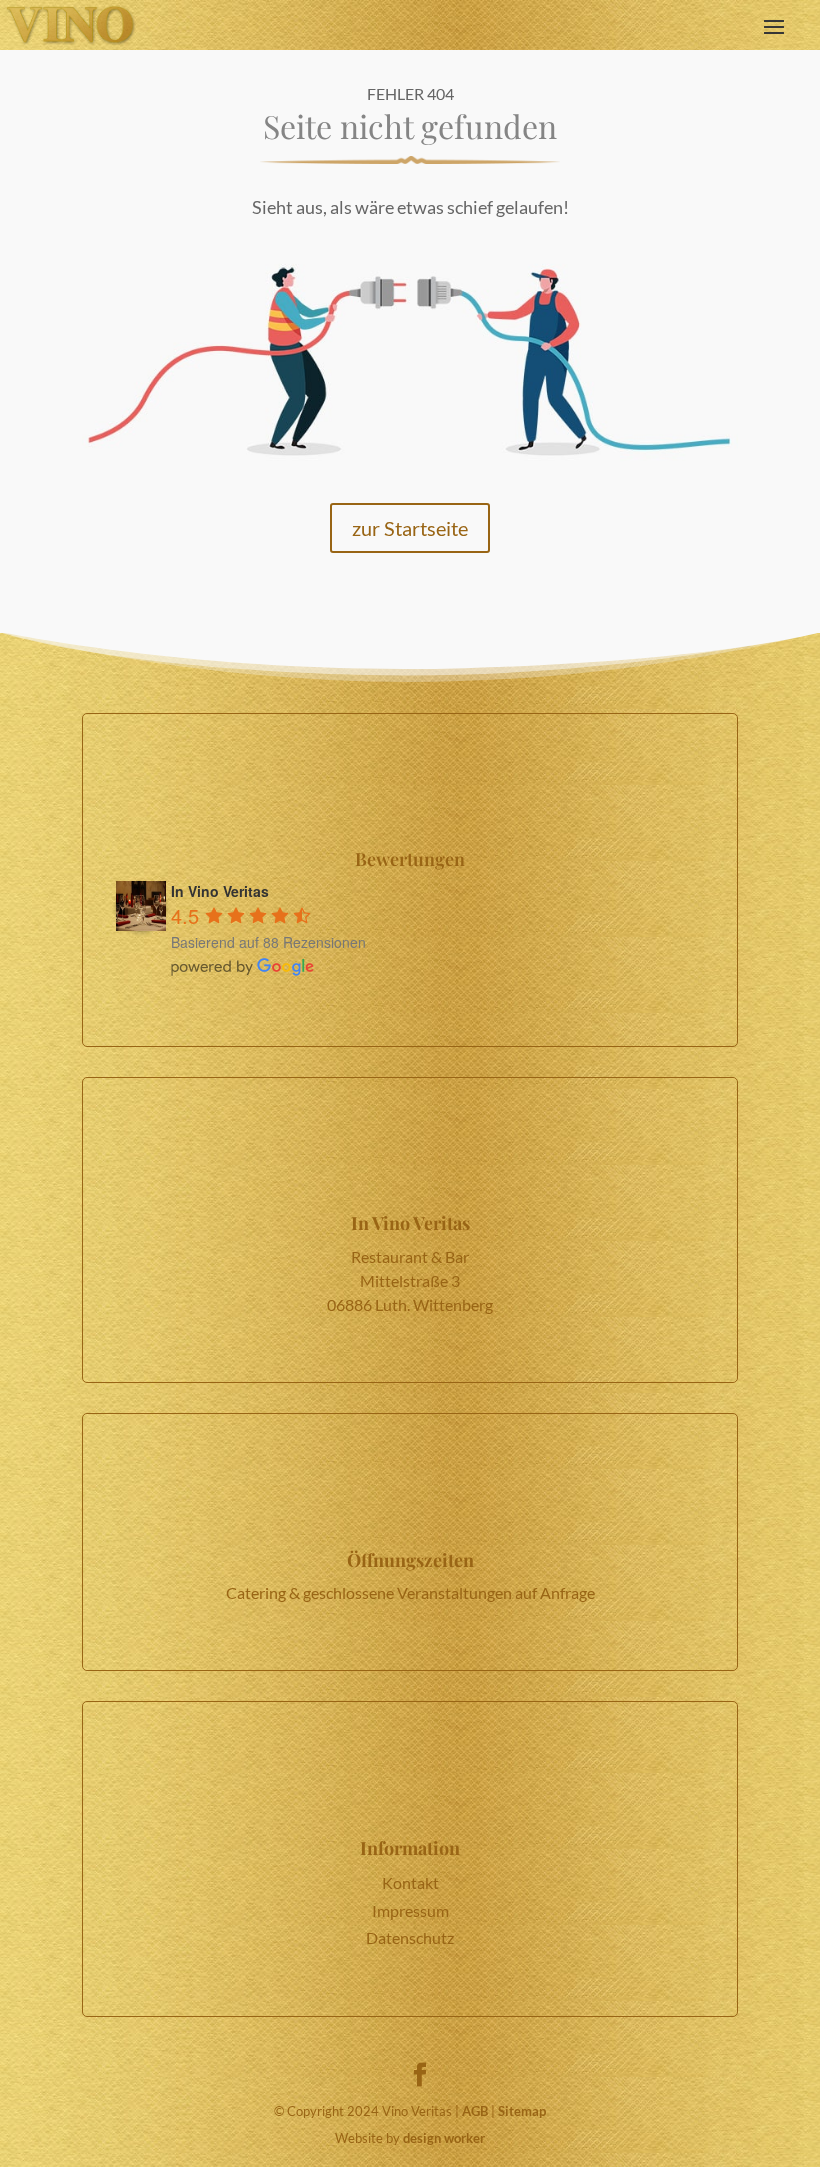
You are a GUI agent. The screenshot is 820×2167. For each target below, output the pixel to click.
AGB (475, 2111)
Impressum (410, 1910)
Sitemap (522, 2111)
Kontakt (410, 1882)
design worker (444, 2138)
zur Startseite (410, 528)
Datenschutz (410, 1937)
